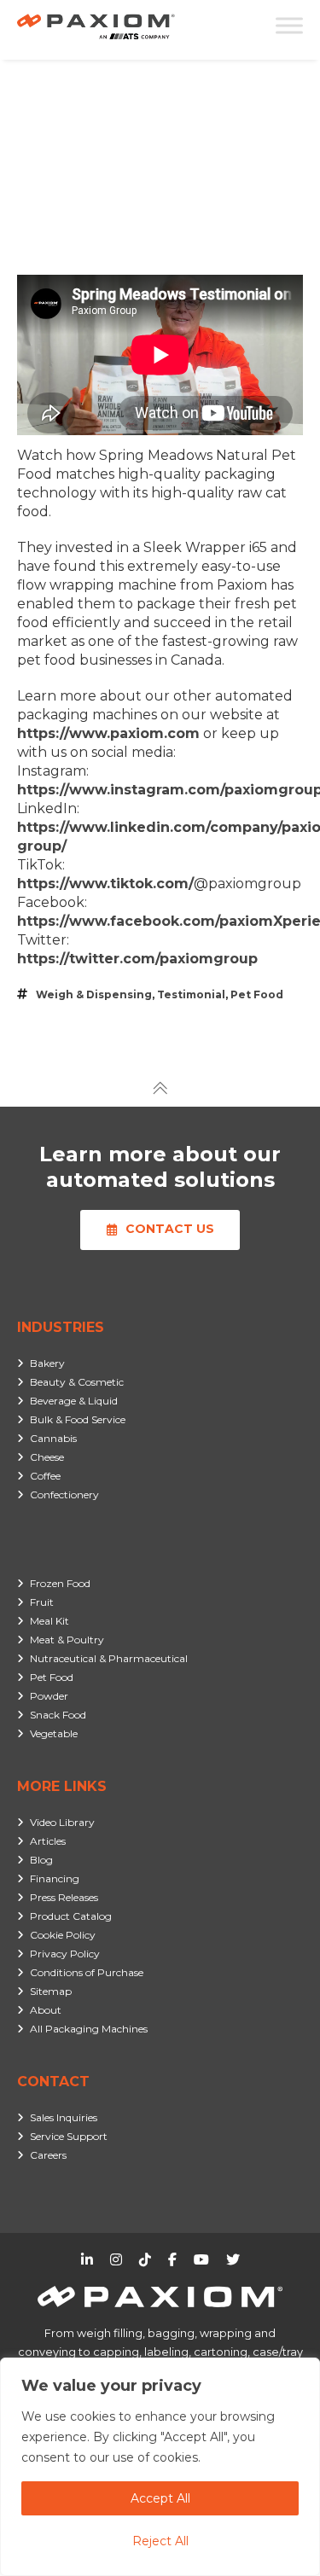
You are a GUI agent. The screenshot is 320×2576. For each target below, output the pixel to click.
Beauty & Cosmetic (77, 1382)
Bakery (47, 1363)
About (46, 2010)
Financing (55, 1878)
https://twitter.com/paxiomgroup (137, 959)
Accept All (160, 2498)
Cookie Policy (63, 1935)
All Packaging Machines (89, 2029)
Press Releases (64, 1897)
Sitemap (51, 1991)
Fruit (42, 1602)
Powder (49, 1696)
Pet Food (257, 994)
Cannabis (53, 1438)
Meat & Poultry (67, 1640)
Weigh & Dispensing (94, 994)
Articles (48, 1841)
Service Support (69, 2136)
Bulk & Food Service (78, 1419)
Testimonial (191, 994)
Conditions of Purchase (87, 1972)
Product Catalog (71, 1916)
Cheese (47, 1457)
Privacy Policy (65, 1954)
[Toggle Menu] (289, 25)
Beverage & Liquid (74, 1401)
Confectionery (64, 1494)
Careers (48, 2155)
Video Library (62, 1822)
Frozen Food (60, 1583)
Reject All (160, 2541)
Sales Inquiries (64, 2117)
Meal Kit (49, 1621)
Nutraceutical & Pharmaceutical (109, 1658)
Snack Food (58, 1715)
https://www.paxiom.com (108, 733)
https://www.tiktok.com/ (105, 884)
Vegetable (54, 1733)
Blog (41, 1860)
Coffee (45, 1476)
